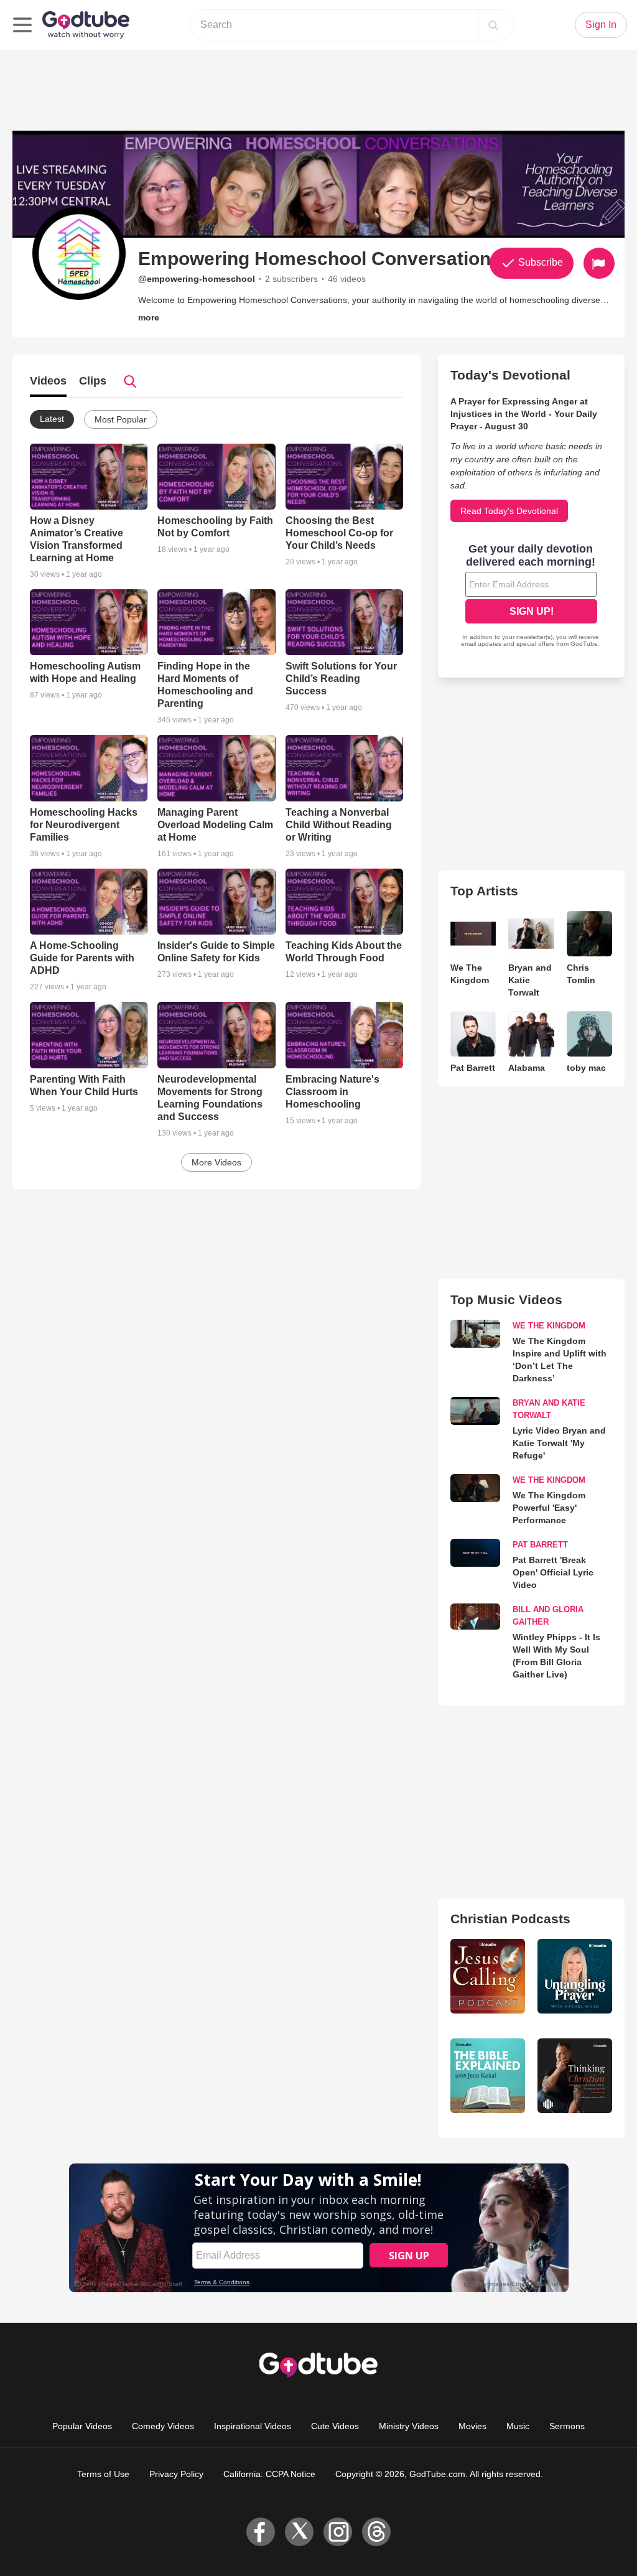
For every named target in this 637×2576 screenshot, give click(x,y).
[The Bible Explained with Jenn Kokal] (488, 2076)
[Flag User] (599, 263)
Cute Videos (335, 2426)
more (149, 317)
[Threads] (376, 2532)
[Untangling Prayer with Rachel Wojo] (575, 1976)
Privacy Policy (176, 2474)
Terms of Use (103, 2474)
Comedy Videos (163, 2426)
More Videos (216, 1162)
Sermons (567, 2426)
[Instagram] (338, 2532)
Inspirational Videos (253, 2426)
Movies (472, 2426)
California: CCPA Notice (269, 2474)
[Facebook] (261, 2532)
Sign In (601, 25)
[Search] (493, 25)
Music (518, 2426)
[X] (299, 2532)
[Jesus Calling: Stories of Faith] (488, 1976)
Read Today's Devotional (509, 511)
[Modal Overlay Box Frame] (531, 597)
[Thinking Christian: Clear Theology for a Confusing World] (575, 2076)
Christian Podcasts (510, 1919)
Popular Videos (82, 2426)
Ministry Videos (409, 2426)
